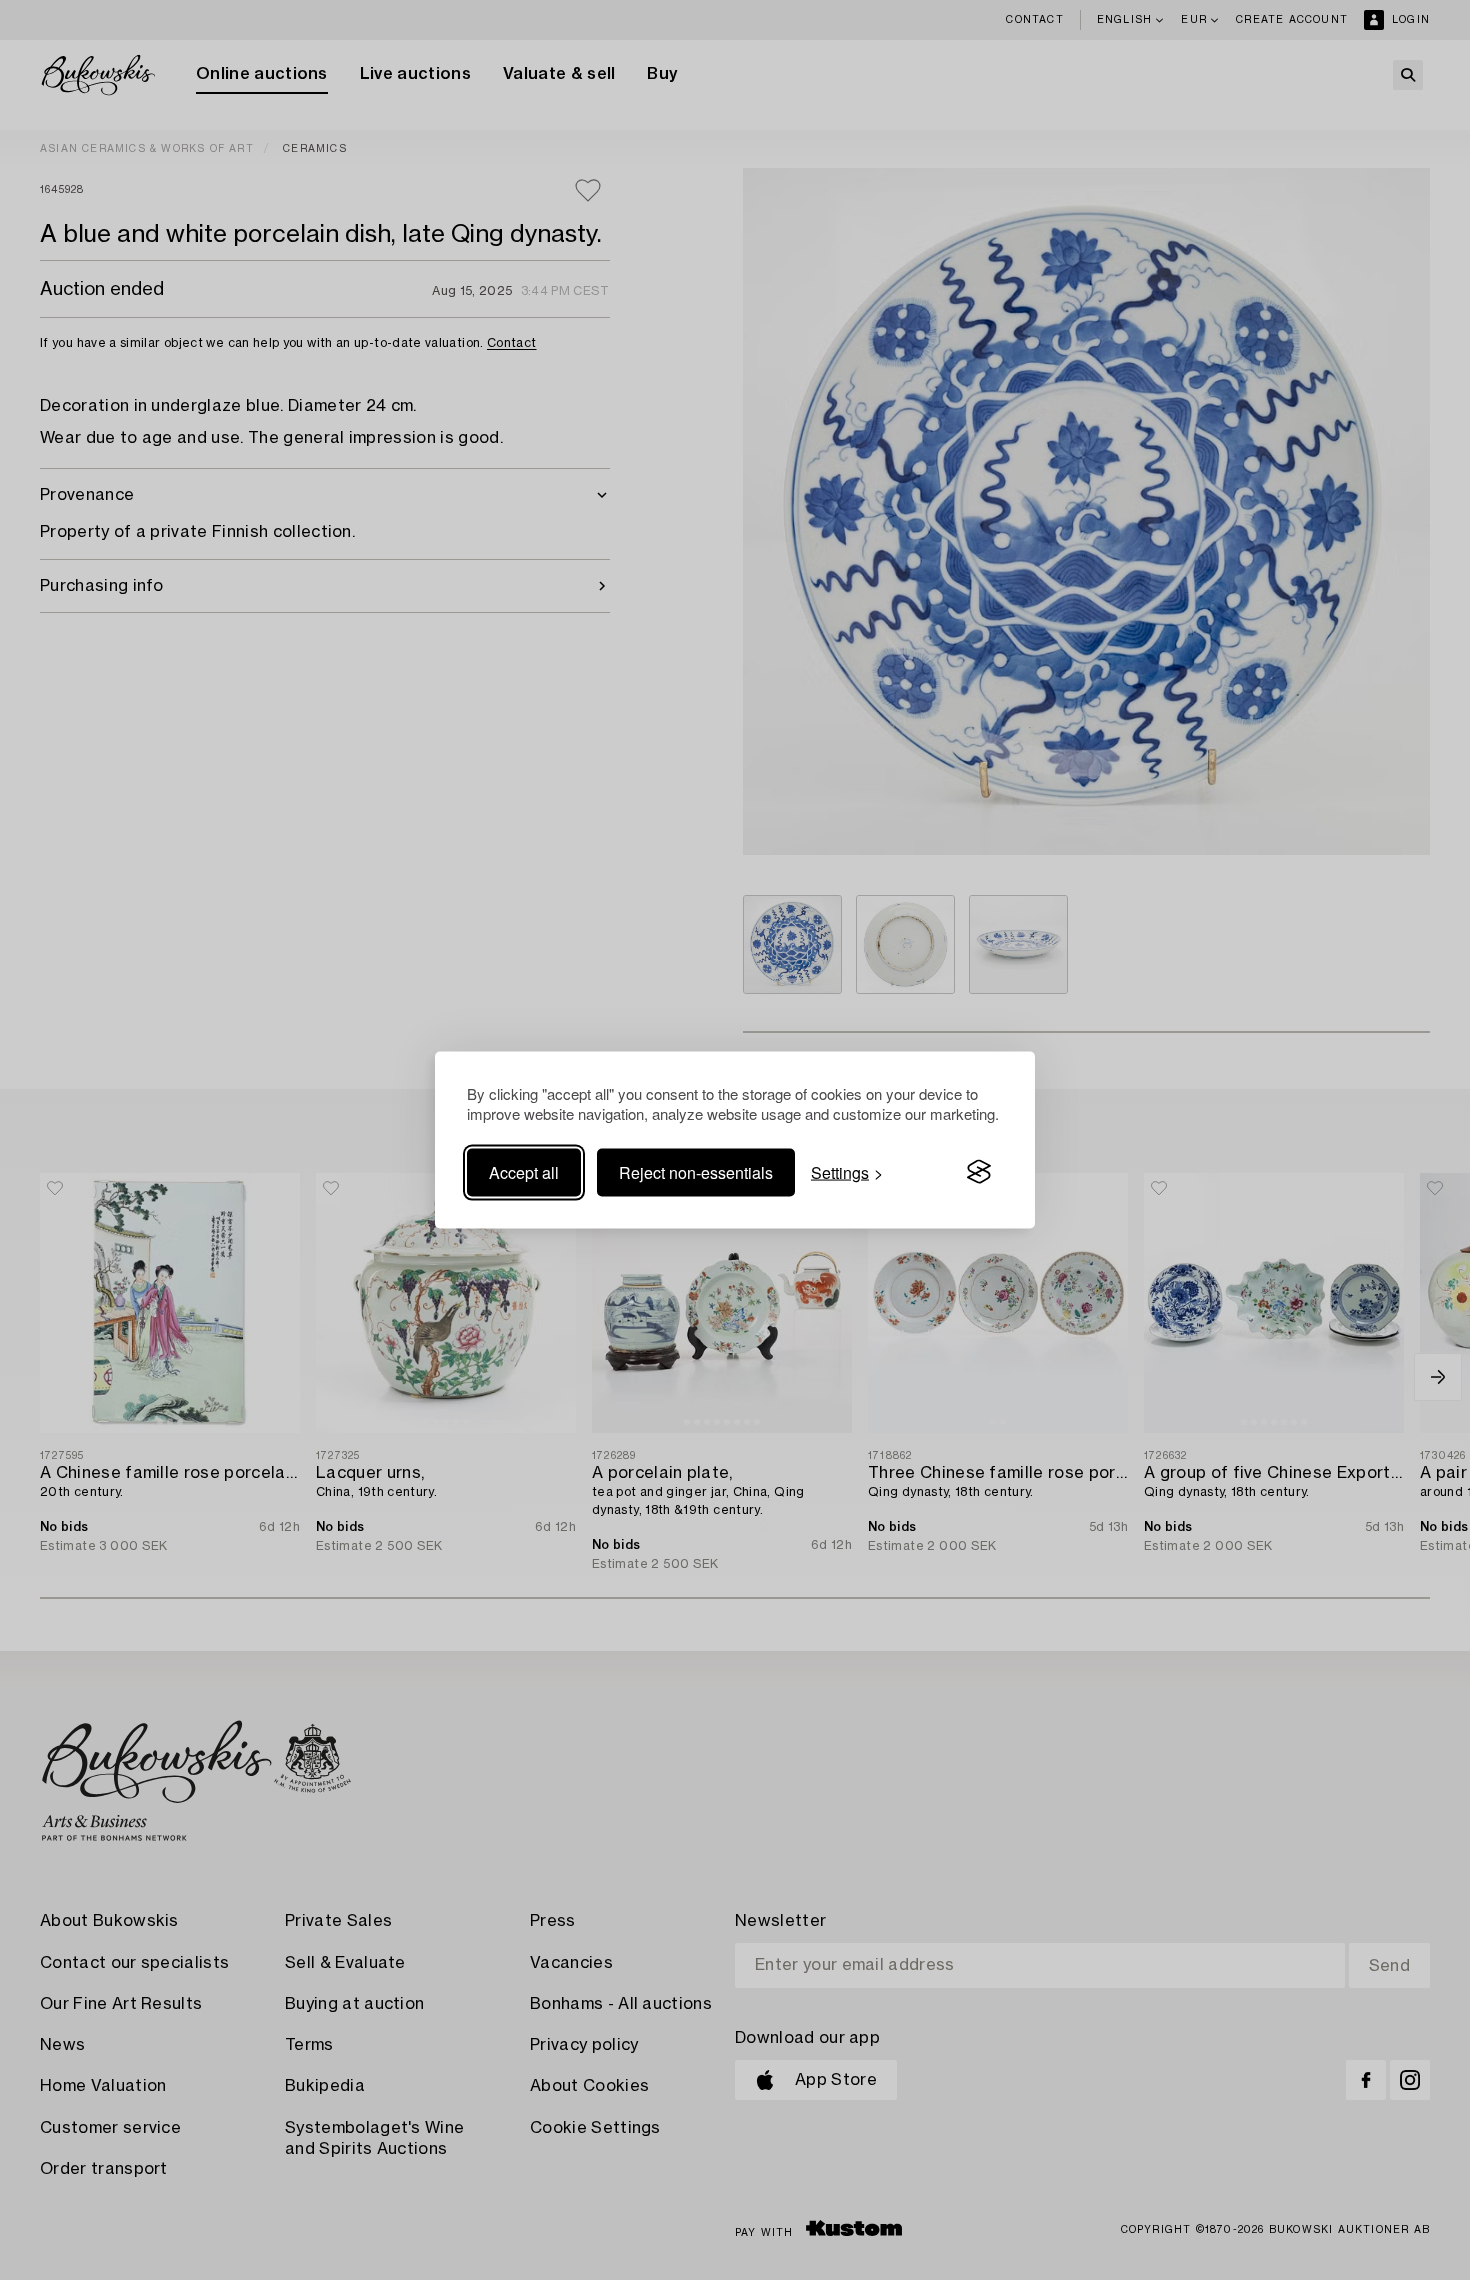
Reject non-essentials (696, 1171)
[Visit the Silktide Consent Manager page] (979, 1172)
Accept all (524, 1171)
